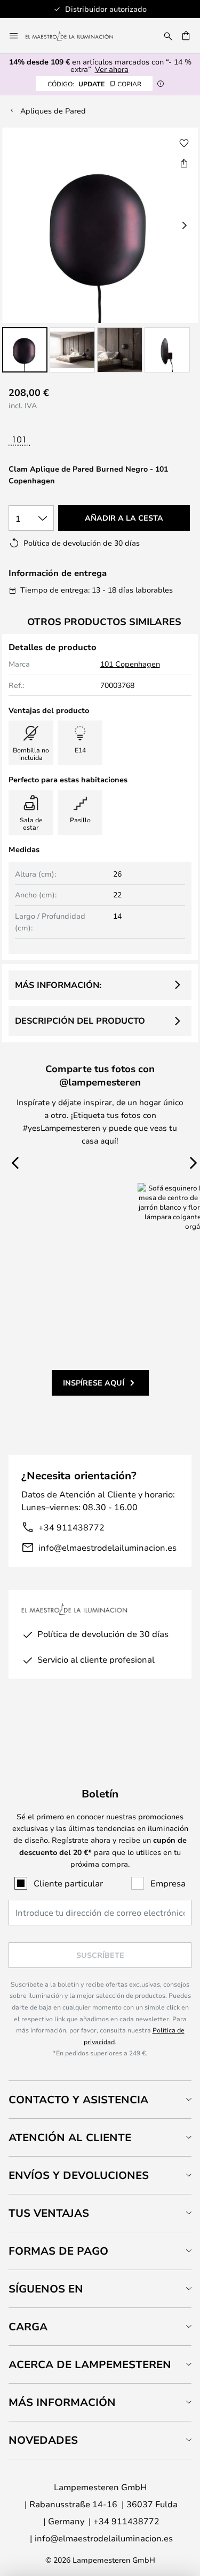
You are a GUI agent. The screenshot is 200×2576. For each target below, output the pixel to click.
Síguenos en (46, 2289)
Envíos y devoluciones (79, 2175)
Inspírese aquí (94, 1383)
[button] (25, 350)
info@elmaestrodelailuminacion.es (107, 1547)
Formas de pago (58, 2251)
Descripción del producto (80, 1020)
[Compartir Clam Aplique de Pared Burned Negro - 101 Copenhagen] (184, 163)
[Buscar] (168, 36)
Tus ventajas (49, 2213)
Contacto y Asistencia (78, 2099)
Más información (62, 2402)
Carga (28, 2326)
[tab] (100, 2099)
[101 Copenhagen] (52, 442)
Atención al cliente (70, 2137)
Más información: (58, 985)
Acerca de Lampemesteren (90, 2364)
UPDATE (94, 84)
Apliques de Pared (53, 111)
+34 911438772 (71, 1527)
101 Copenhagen (130, 664)
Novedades (43, 2440)
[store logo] (76, 36)
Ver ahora (112, 69)
